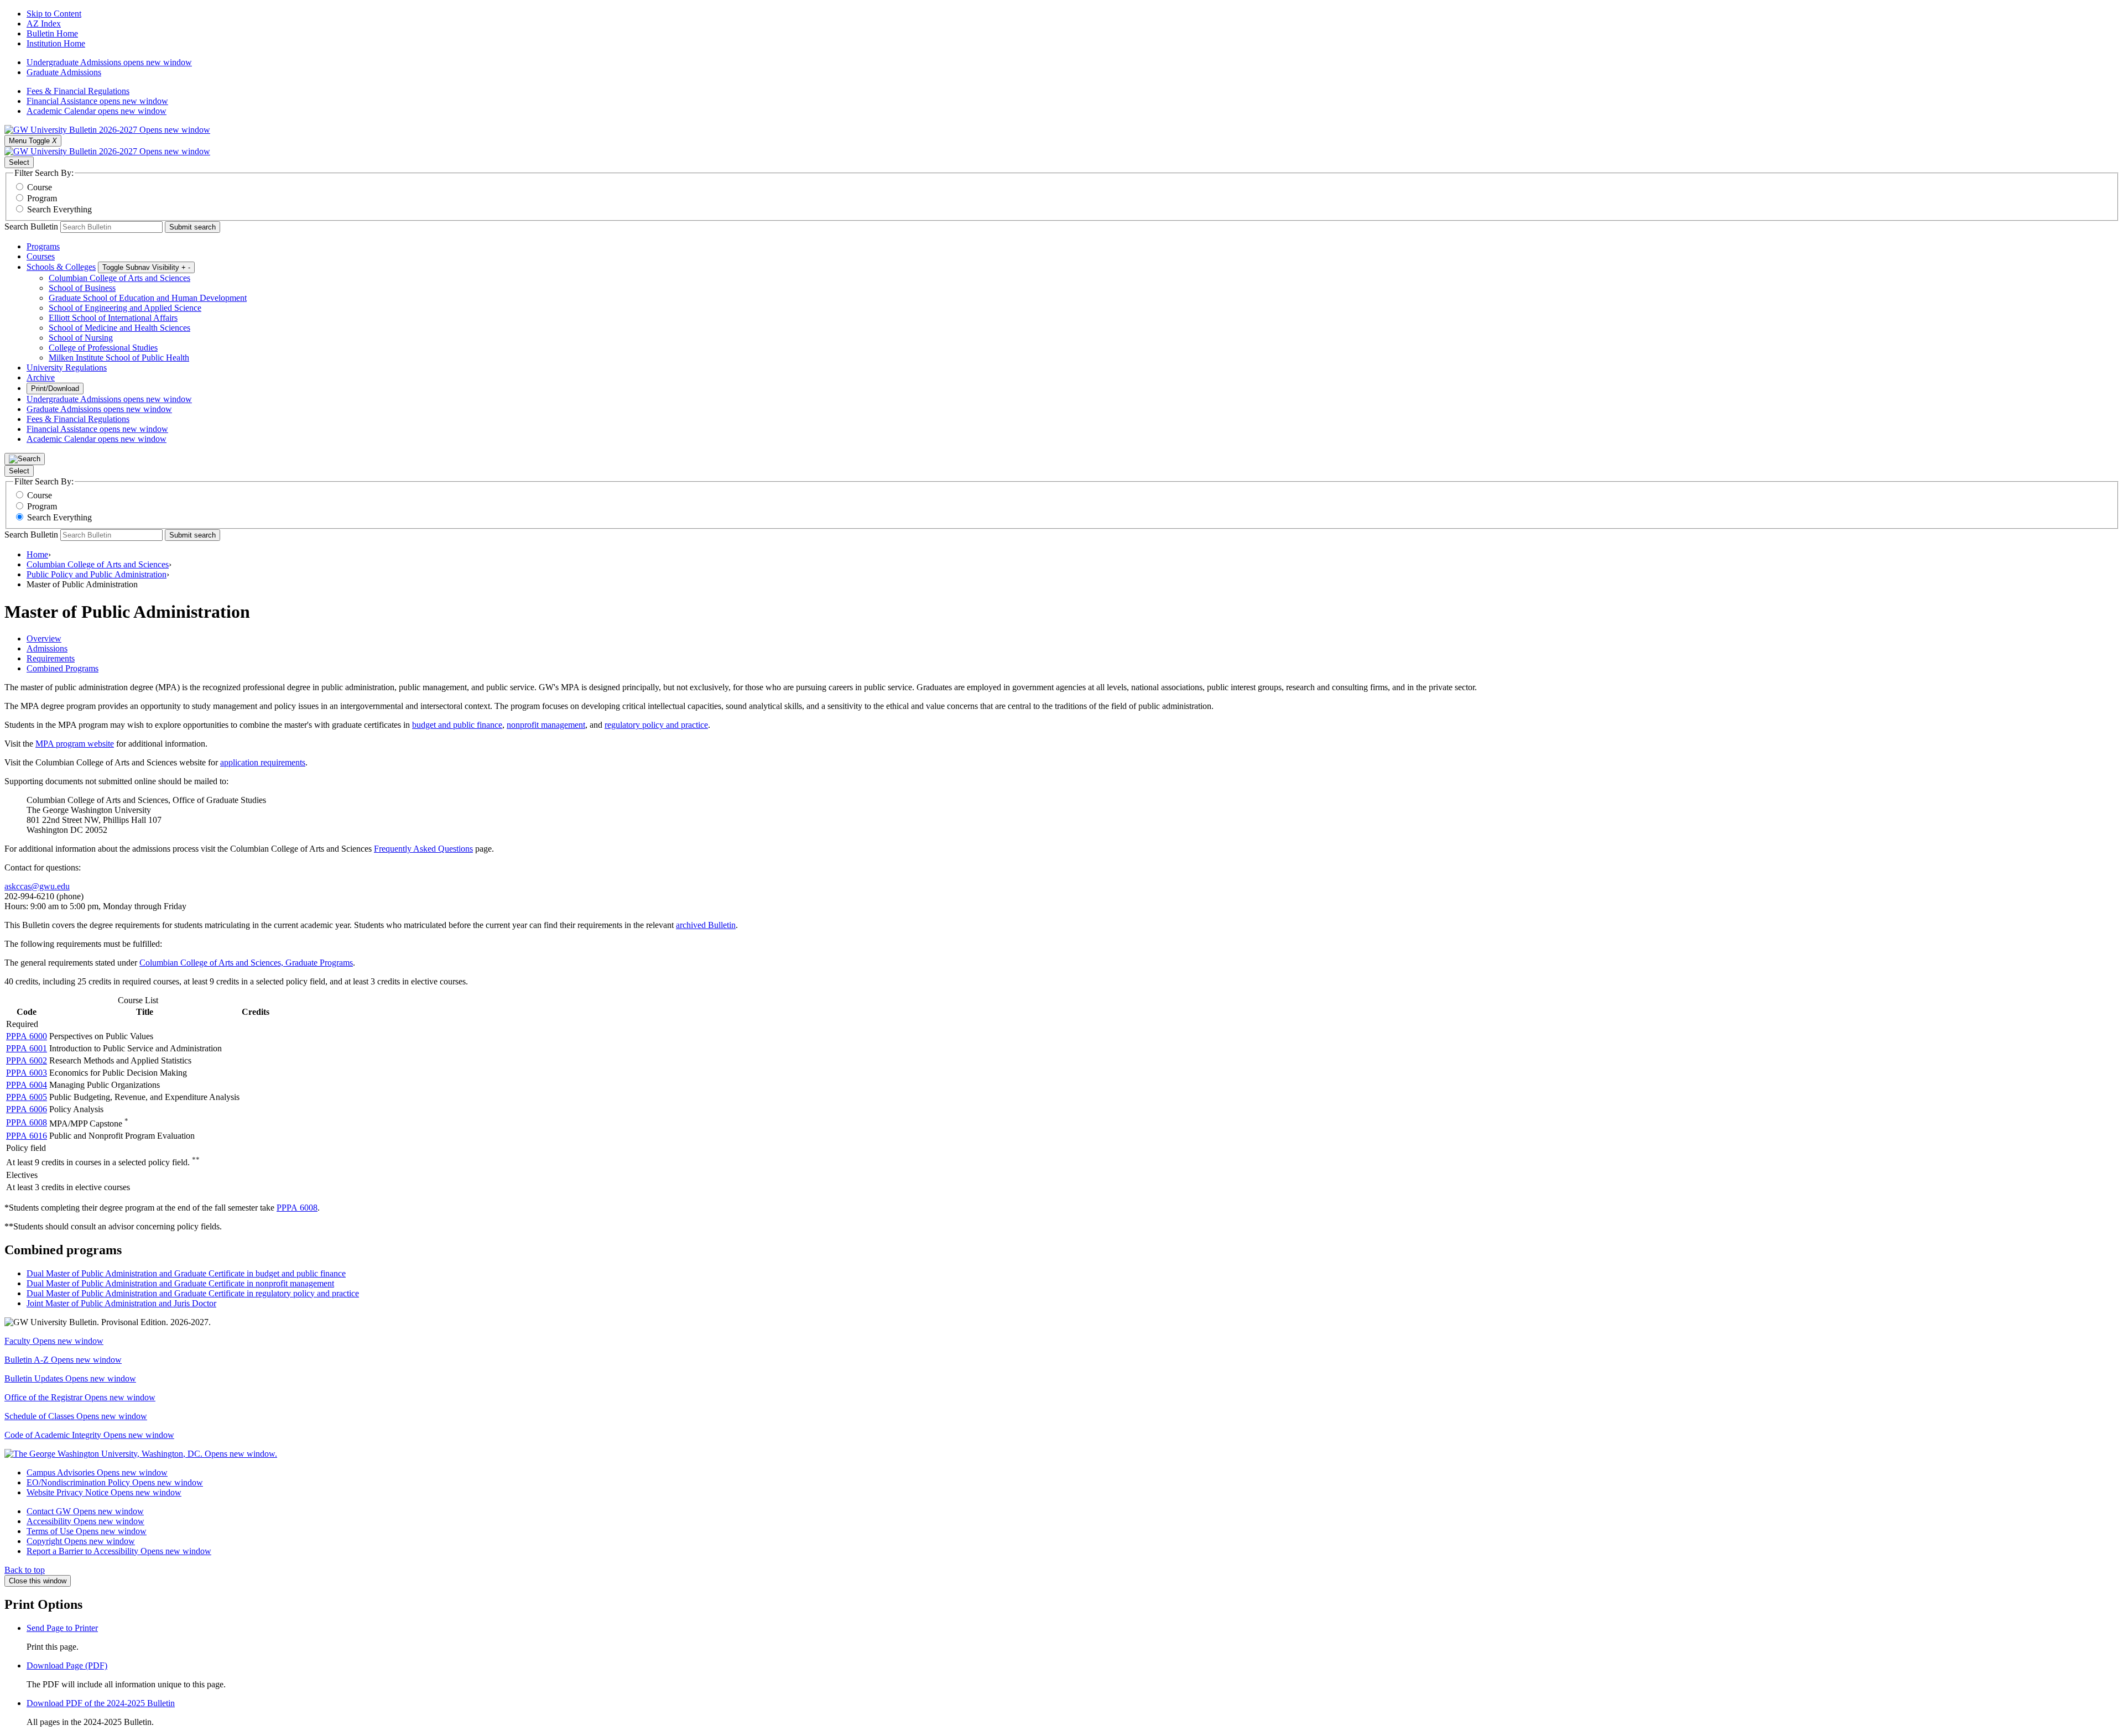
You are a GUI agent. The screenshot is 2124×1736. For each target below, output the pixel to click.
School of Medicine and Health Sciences (119, 328)
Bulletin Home (52, 33)
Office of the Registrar (80, 1397)
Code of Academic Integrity (89, 1435)
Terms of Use (87, 1531)
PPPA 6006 (27, 1109)
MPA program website (75, 744)
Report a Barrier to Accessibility (119, 1551)
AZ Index (44, 24)
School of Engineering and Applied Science (125, 308)
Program (42, 198)
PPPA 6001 (27, 1048)
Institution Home (56, 43)
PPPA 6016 (27, 1136)
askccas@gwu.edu (37, 886)
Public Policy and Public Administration (97, 574)
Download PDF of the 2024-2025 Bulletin (101, 1703)
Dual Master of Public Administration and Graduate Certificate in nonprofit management (180, 1283)
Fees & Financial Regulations (78, 91)
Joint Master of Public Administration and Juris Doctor (121, 1303)
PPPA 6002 (27, 1060)
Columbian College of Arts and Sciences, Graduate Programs (246, 963)
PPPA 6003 (27, 1073)
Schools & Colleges (61, 267)
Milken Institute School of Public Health (119, 358)
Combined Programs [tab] (63, 668)
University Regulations (67, 367)
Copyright (81, 1541)
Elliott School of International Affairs (113, 318)
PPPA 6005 (27, 1097)
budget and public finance (457, 725)
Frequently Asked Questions (423, 849)
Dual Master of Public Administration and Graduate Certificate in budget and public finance (186, 1273)
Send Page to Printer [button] (62, 1628)
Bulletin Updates (70, 1378)
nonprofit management (546, 725)
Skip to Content (54, 14)
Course (40, 187)
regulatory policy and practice (656, 725)
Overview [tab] (44, 638)
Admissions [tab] (47, 648)
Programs (43, 246)
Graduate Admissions (64, 72)
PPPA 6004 (27, 1085)
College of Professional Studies (103, 348)
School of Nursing (81, 338)
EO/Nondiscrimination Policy (115, 1482)
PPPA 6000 (27, 1036)
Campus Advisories (97, 1472)
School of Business (82, 288)
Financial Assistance (97, 101)
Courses (41, 256)
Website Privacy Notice (104, 1492)
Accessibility (85, 1521)
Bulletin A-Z (63, 1360)
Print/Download (55, 389)
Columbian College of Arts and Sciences (119, 278)
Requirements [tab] (51, 658)
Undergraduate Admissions (109, 62)
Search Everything (59, 209)
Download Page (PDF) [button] (67, 1665)
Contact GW (85, 1511)
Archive (41, 377)
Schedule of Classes (76, 1416)
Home (37, 554)
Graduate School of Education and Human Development (148, 298)
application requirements (263, 762)
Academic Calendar (97, 111)
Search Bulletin (31, 226)
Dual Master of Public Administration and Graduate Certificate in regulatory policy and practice (193, 1293)
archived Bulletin (706, 925)
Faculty (54, 1341)
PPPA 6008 (27, 1122)
